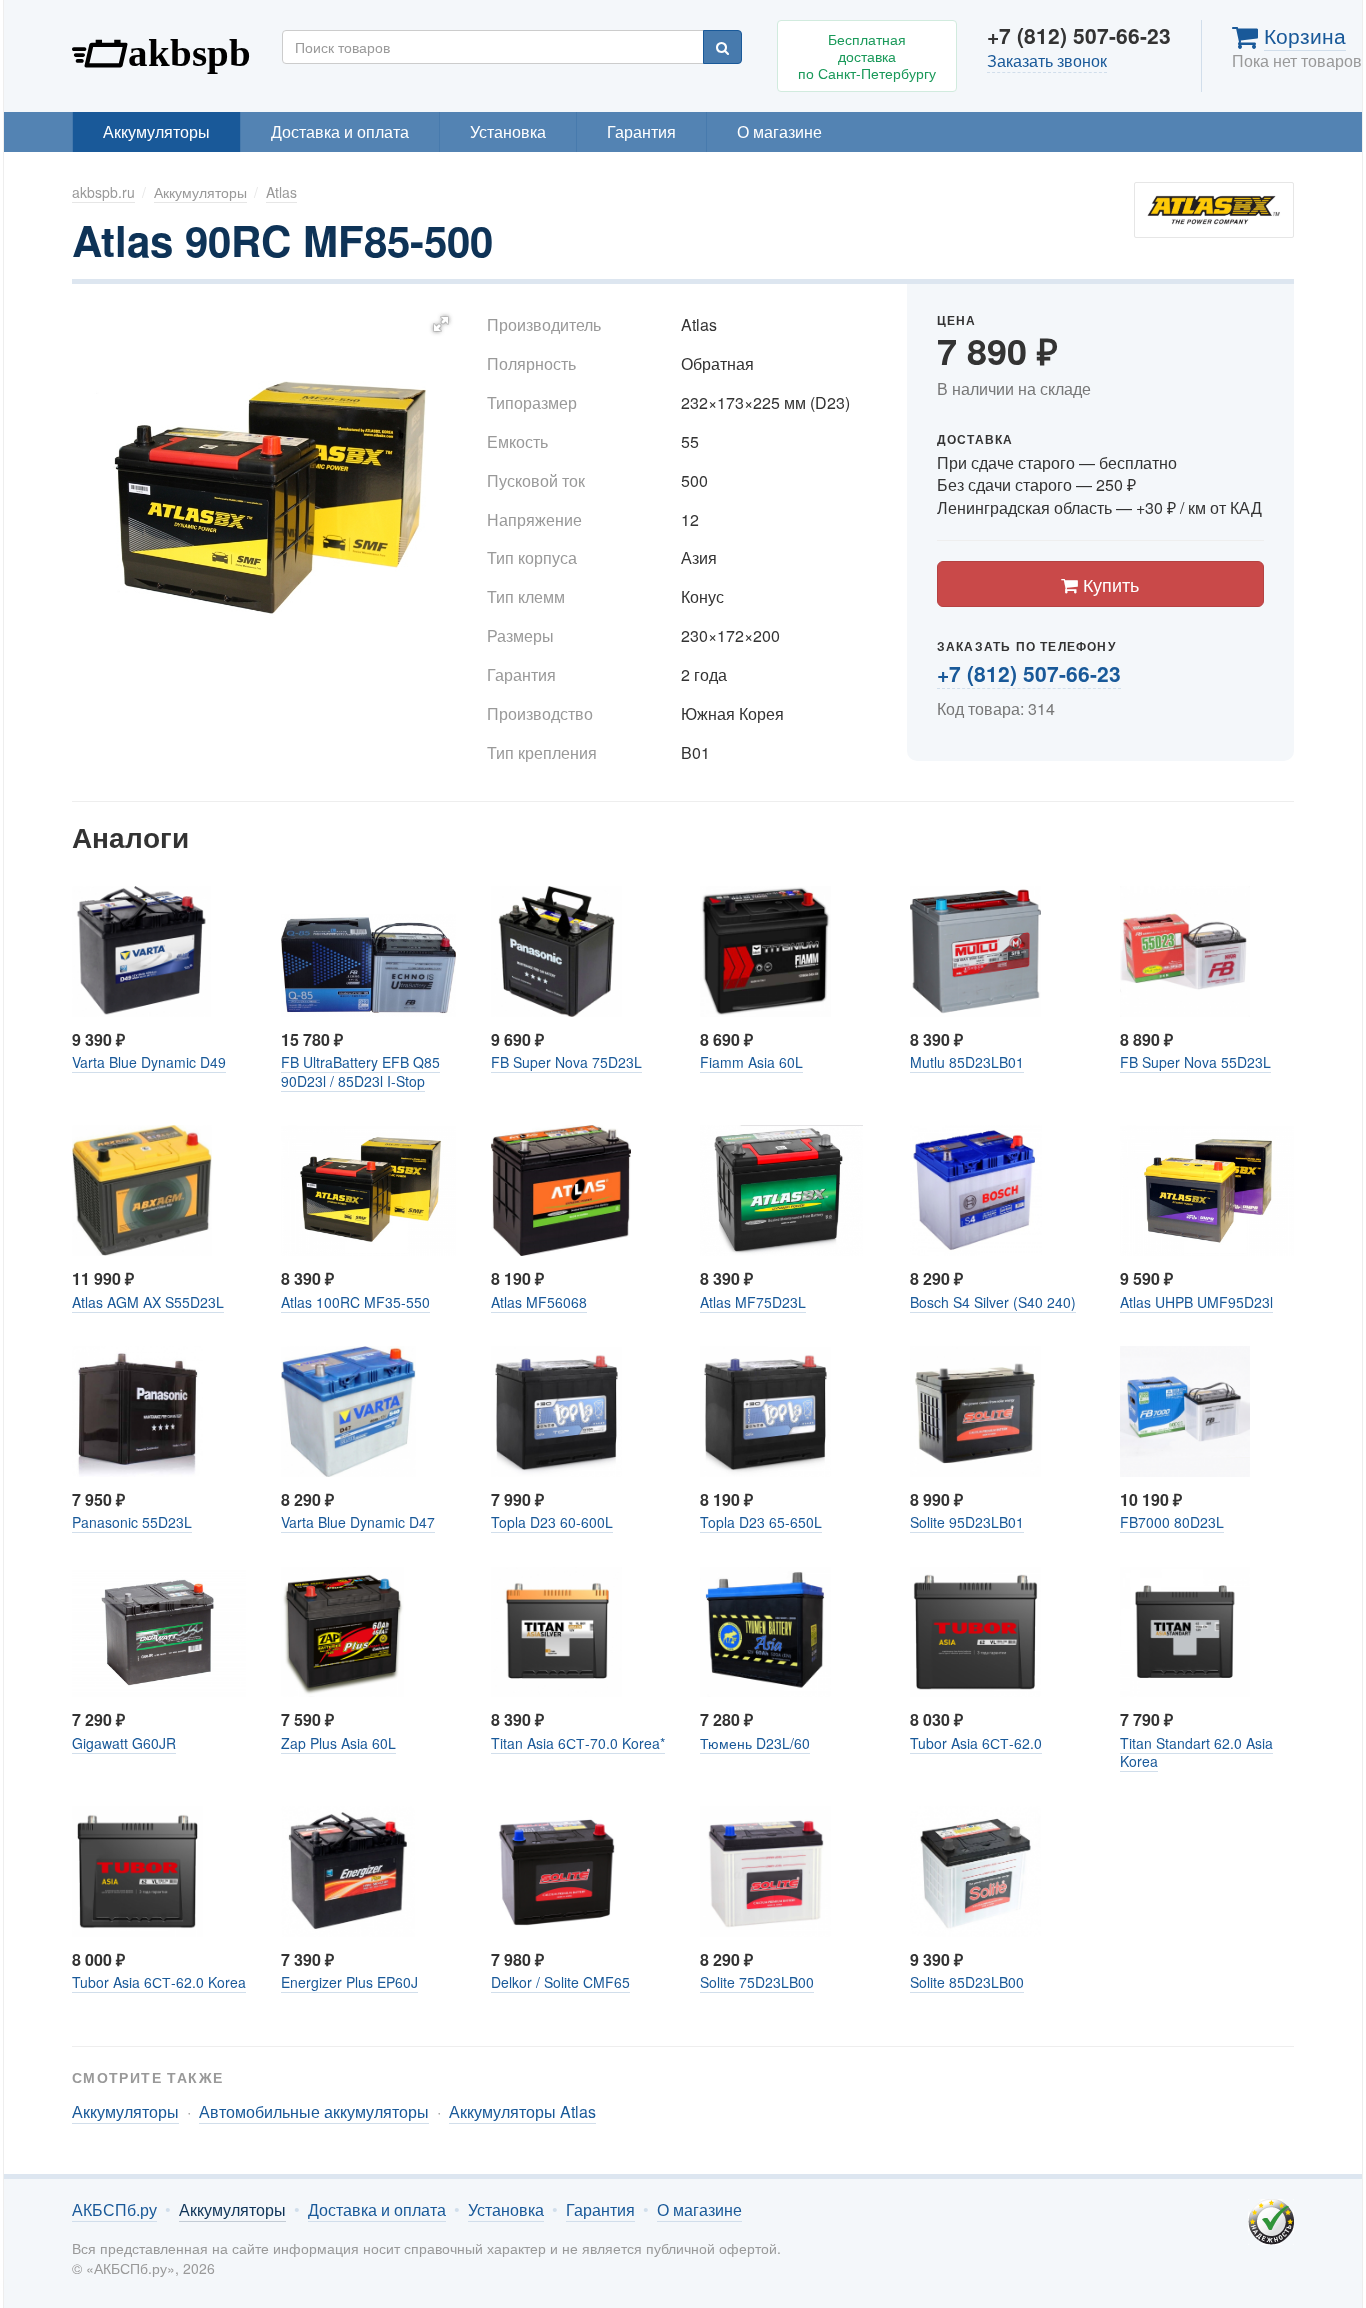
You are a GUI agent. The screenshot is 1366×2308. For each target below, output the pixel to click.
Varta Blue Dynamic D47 (358, 1522)
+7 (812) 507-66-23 (1029, 673)
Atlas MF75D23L (753, 1302)
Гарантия (641, 131)
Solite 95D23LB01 (967, 1522)
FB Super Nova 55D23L (1195, 1062)
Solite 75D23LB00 (757, 1982)
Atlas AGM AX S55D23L (148, 1302)
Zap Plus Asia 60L (338, 1743)
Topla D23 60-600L (552, 1522)
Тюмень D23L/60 (755, 1743)
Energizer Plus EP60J (349, 1982)
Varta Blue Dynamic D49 (149, 1062)
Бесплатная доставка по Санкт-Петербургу (867, 56)
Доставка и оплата (340, 131)
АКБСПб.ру (162, 51)
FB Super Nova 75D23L (566, 1062)
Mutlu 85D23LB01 (967, 1062)
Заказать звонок (1047, 60)
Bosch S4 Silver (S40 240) (993, 1302)
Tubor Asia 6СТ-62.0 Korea (159, 1982)
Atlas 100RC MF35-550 (355, 1302)
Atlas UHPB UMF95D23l (1196, 1302)
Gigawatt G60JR (124, 1743)
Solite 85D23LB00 (967, 1982)
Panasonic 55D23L (132, 1522)
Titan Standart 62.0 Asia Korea (1196, 1752)
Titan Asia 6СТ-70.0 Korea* (578, 1743)
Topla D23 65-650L (761, 1522)
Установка (508, 131)
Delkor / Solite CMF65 (560, 1982)
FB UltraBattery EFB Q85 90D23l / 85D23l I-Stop (360, 1071)
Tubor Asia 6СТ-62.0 (976, 1743)
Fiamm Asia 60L (751, 1062)
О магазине (779, 131)
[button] (441, 324)
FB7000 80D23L (1172, 1522)
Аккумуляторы (156, 131)
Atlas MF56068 (539, 1302)
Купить (1108, 584)
